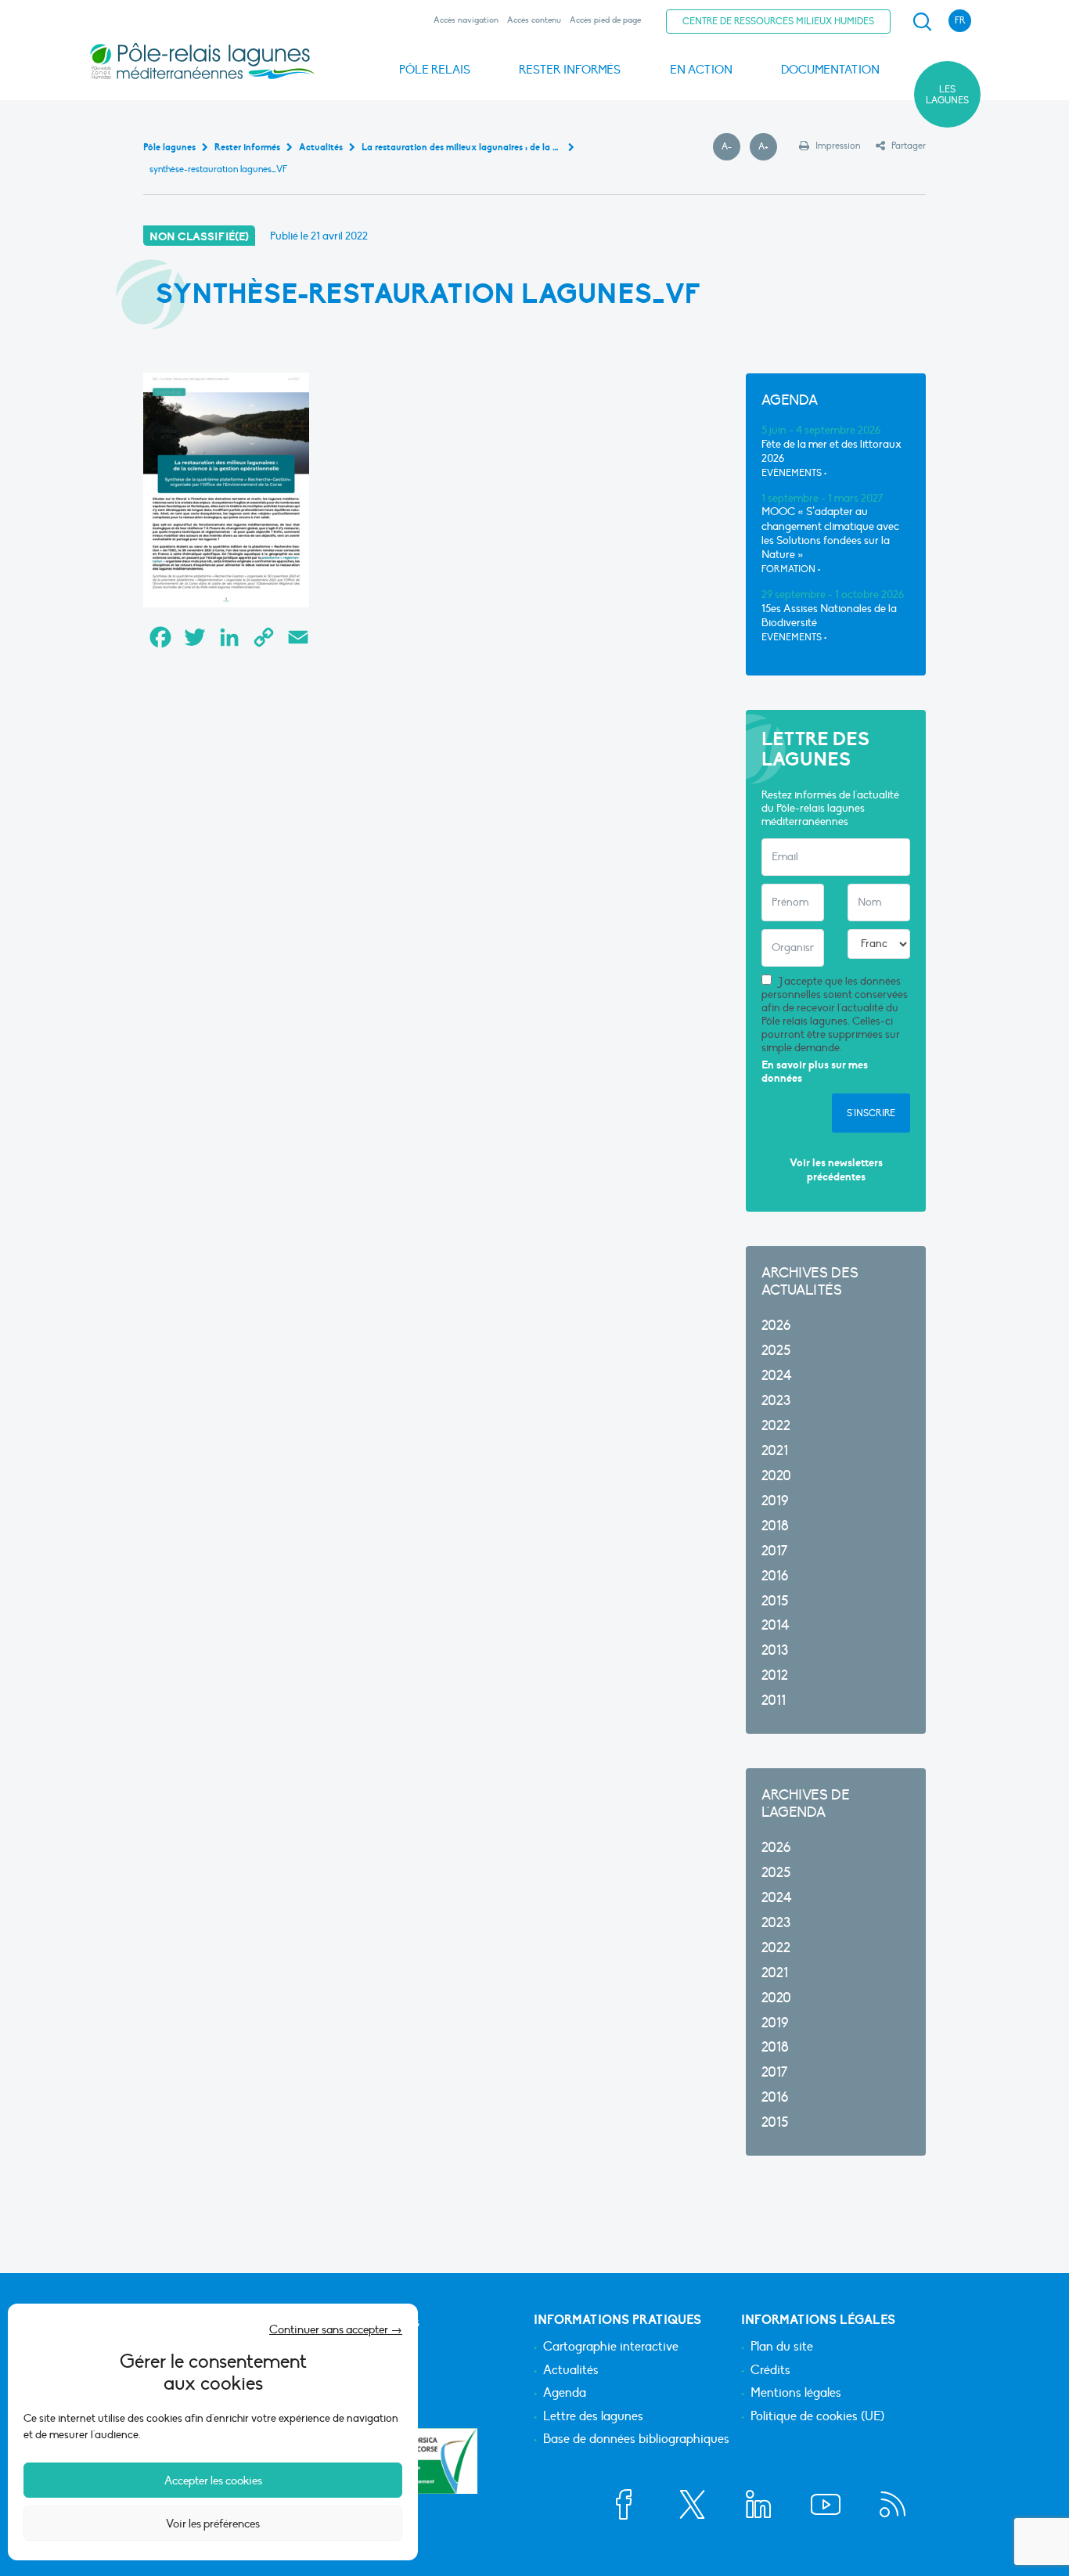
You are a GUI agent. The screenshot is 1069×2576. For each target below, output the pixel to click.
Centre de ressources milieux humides (778, 21)
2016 (775, 1576)
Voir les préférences (213, 2524)
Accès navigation (466, 20)
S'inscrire (871, 1113)
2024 (777, 1376)
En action (701, 70)
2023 (776, 1401)
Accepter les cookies (213, 2481)
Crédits (770, 2371)
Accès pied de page (605, 20)
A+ (768, 147)
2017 (774, 1551)
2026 (776, 1326)
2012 (775, 1675)
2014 (776, 1625)
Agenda (565, 2394)
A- (731, 147)
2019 (775, 1501)
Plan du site (782, 2347)
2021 (775, 1451)
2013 (775, 1650)
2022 (776, 1426)
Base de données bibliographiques (636, 2440)
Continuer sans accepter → (336, 2329)
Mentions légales (796, 2394)
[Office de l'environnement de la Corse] (421, 2461)
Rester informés (570, 70)
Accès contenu (534, 20)
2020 (776, 1476)
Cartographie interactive (611, 2347)
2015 (775, 1601)
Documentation (830, 70)
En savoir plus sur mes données (815, 1072)
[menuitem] (920, 22)
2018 (775, 1526)
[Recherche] (922, 22)
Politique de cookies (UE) (817, 2417)
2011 (774, 1701)
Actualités (571, 2371)
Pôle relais (435, 70)
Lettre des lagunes (593, 2417)
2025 (776, 1351)
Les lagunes (947, 95)
